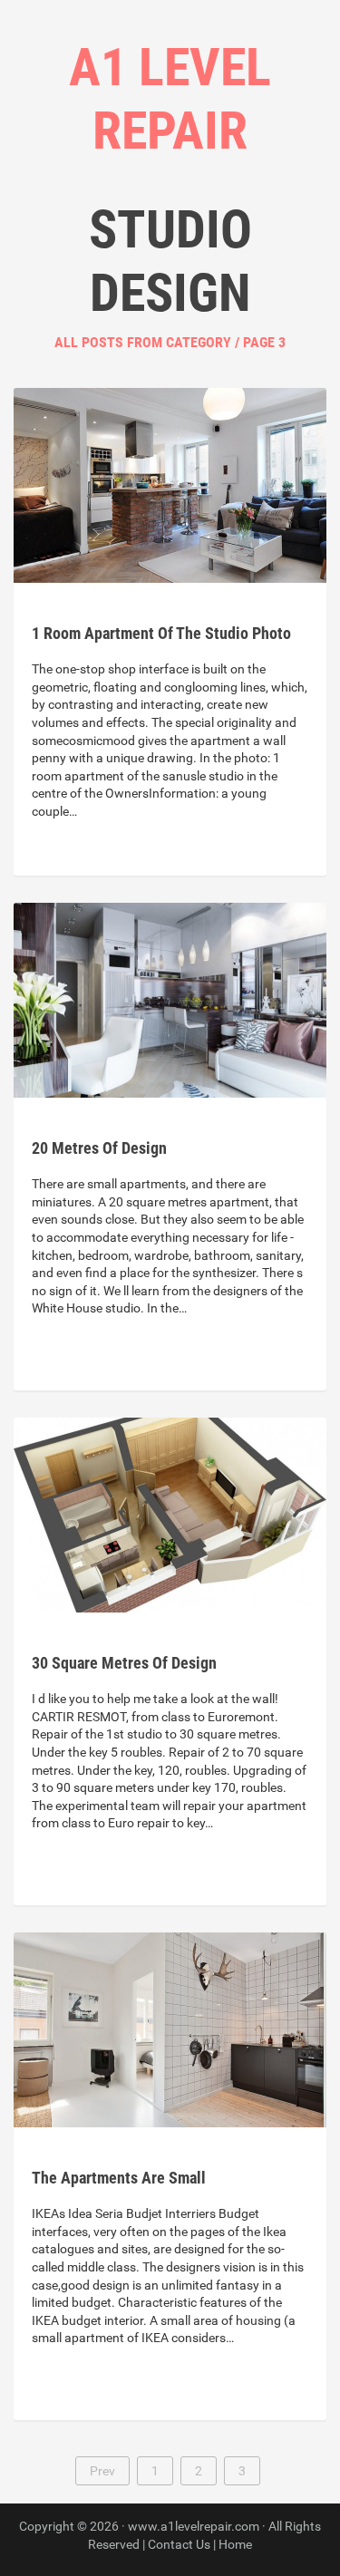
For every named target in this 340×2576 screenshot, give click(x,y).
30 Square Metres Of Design (124, 1663)
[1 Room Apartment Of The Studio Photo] (170, 484)
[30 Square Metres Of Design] (170, 1514)
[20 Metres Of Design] (170, 999)
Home (235, 2544)
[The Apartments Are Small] (170, 2029)
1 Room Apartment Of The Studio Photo (161, 633)
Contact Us (179, 2544)
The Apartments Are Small (119, 2178)
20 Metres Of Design (99, 1148)
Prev (102, 2471)
